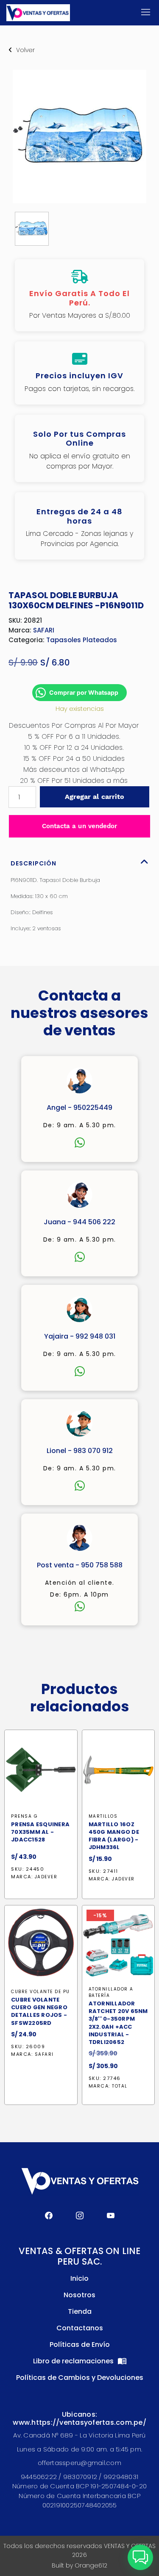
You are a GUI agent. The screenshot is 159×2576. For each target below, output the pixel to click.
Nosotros (79, 2295)
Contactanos (80, 2328)
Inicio (79, 2278)
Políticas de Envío (80, 2344)
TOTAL (120, 2086)
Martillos (103, 1816)
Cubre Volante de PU (40, 1992)
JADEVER (46, 1877)
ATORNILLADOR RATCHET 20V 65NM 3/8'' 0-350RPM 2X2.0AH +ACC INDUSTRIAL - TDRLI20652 (118, 2023)
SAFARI (44, 630)
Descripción (33, 863)
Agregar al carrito (95, 797)
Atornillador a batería (111, 1992)
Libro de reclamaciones (74, 2361)
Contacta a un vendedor (80, 826)
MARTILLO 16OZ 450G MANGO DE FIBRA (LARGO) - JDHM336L (114, 1836)
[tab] (79, 861)
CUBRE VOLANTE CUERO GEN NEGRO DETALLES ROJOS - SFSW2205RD (39, 2012)
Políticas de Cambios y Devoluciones (80, 2378)
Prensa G (24, 1816)
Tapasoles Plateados (82, 640)
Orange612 (91, 2565)
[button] (140, 2557)
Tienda (80, 2311)
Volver (25, 50)
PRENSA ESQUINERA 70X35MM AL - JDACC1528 (40, 1832)
